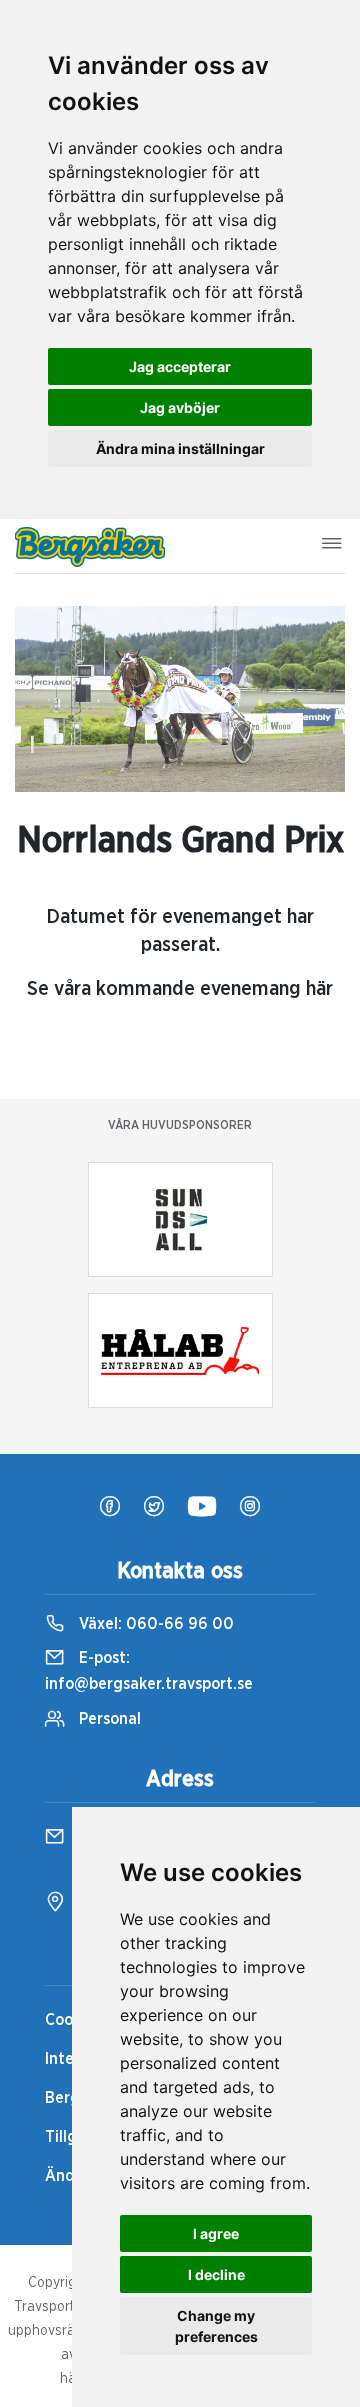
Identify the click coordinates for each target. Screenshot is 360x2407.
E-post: (149, 1671)
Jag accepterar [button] (180, 366)
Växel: (154, 1624)
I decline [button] (216, 2274)
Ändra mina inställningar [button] (180, 448)
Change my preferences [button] (216, 2326)
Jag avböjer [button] (180, 407)
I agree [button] (216, 2233)
